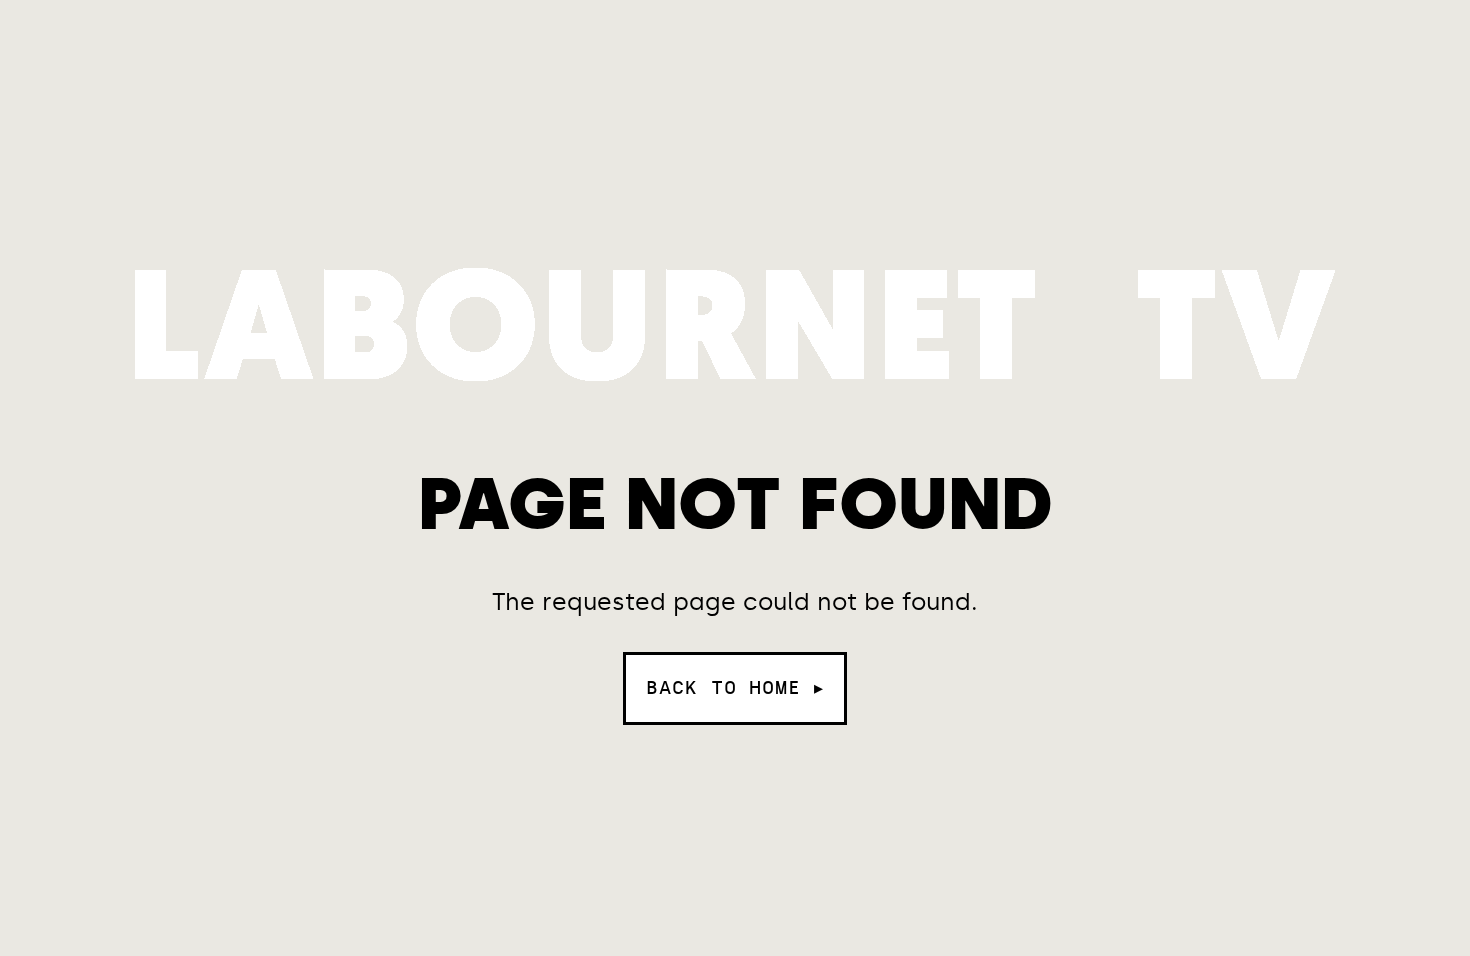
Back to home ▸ (735, 688)
